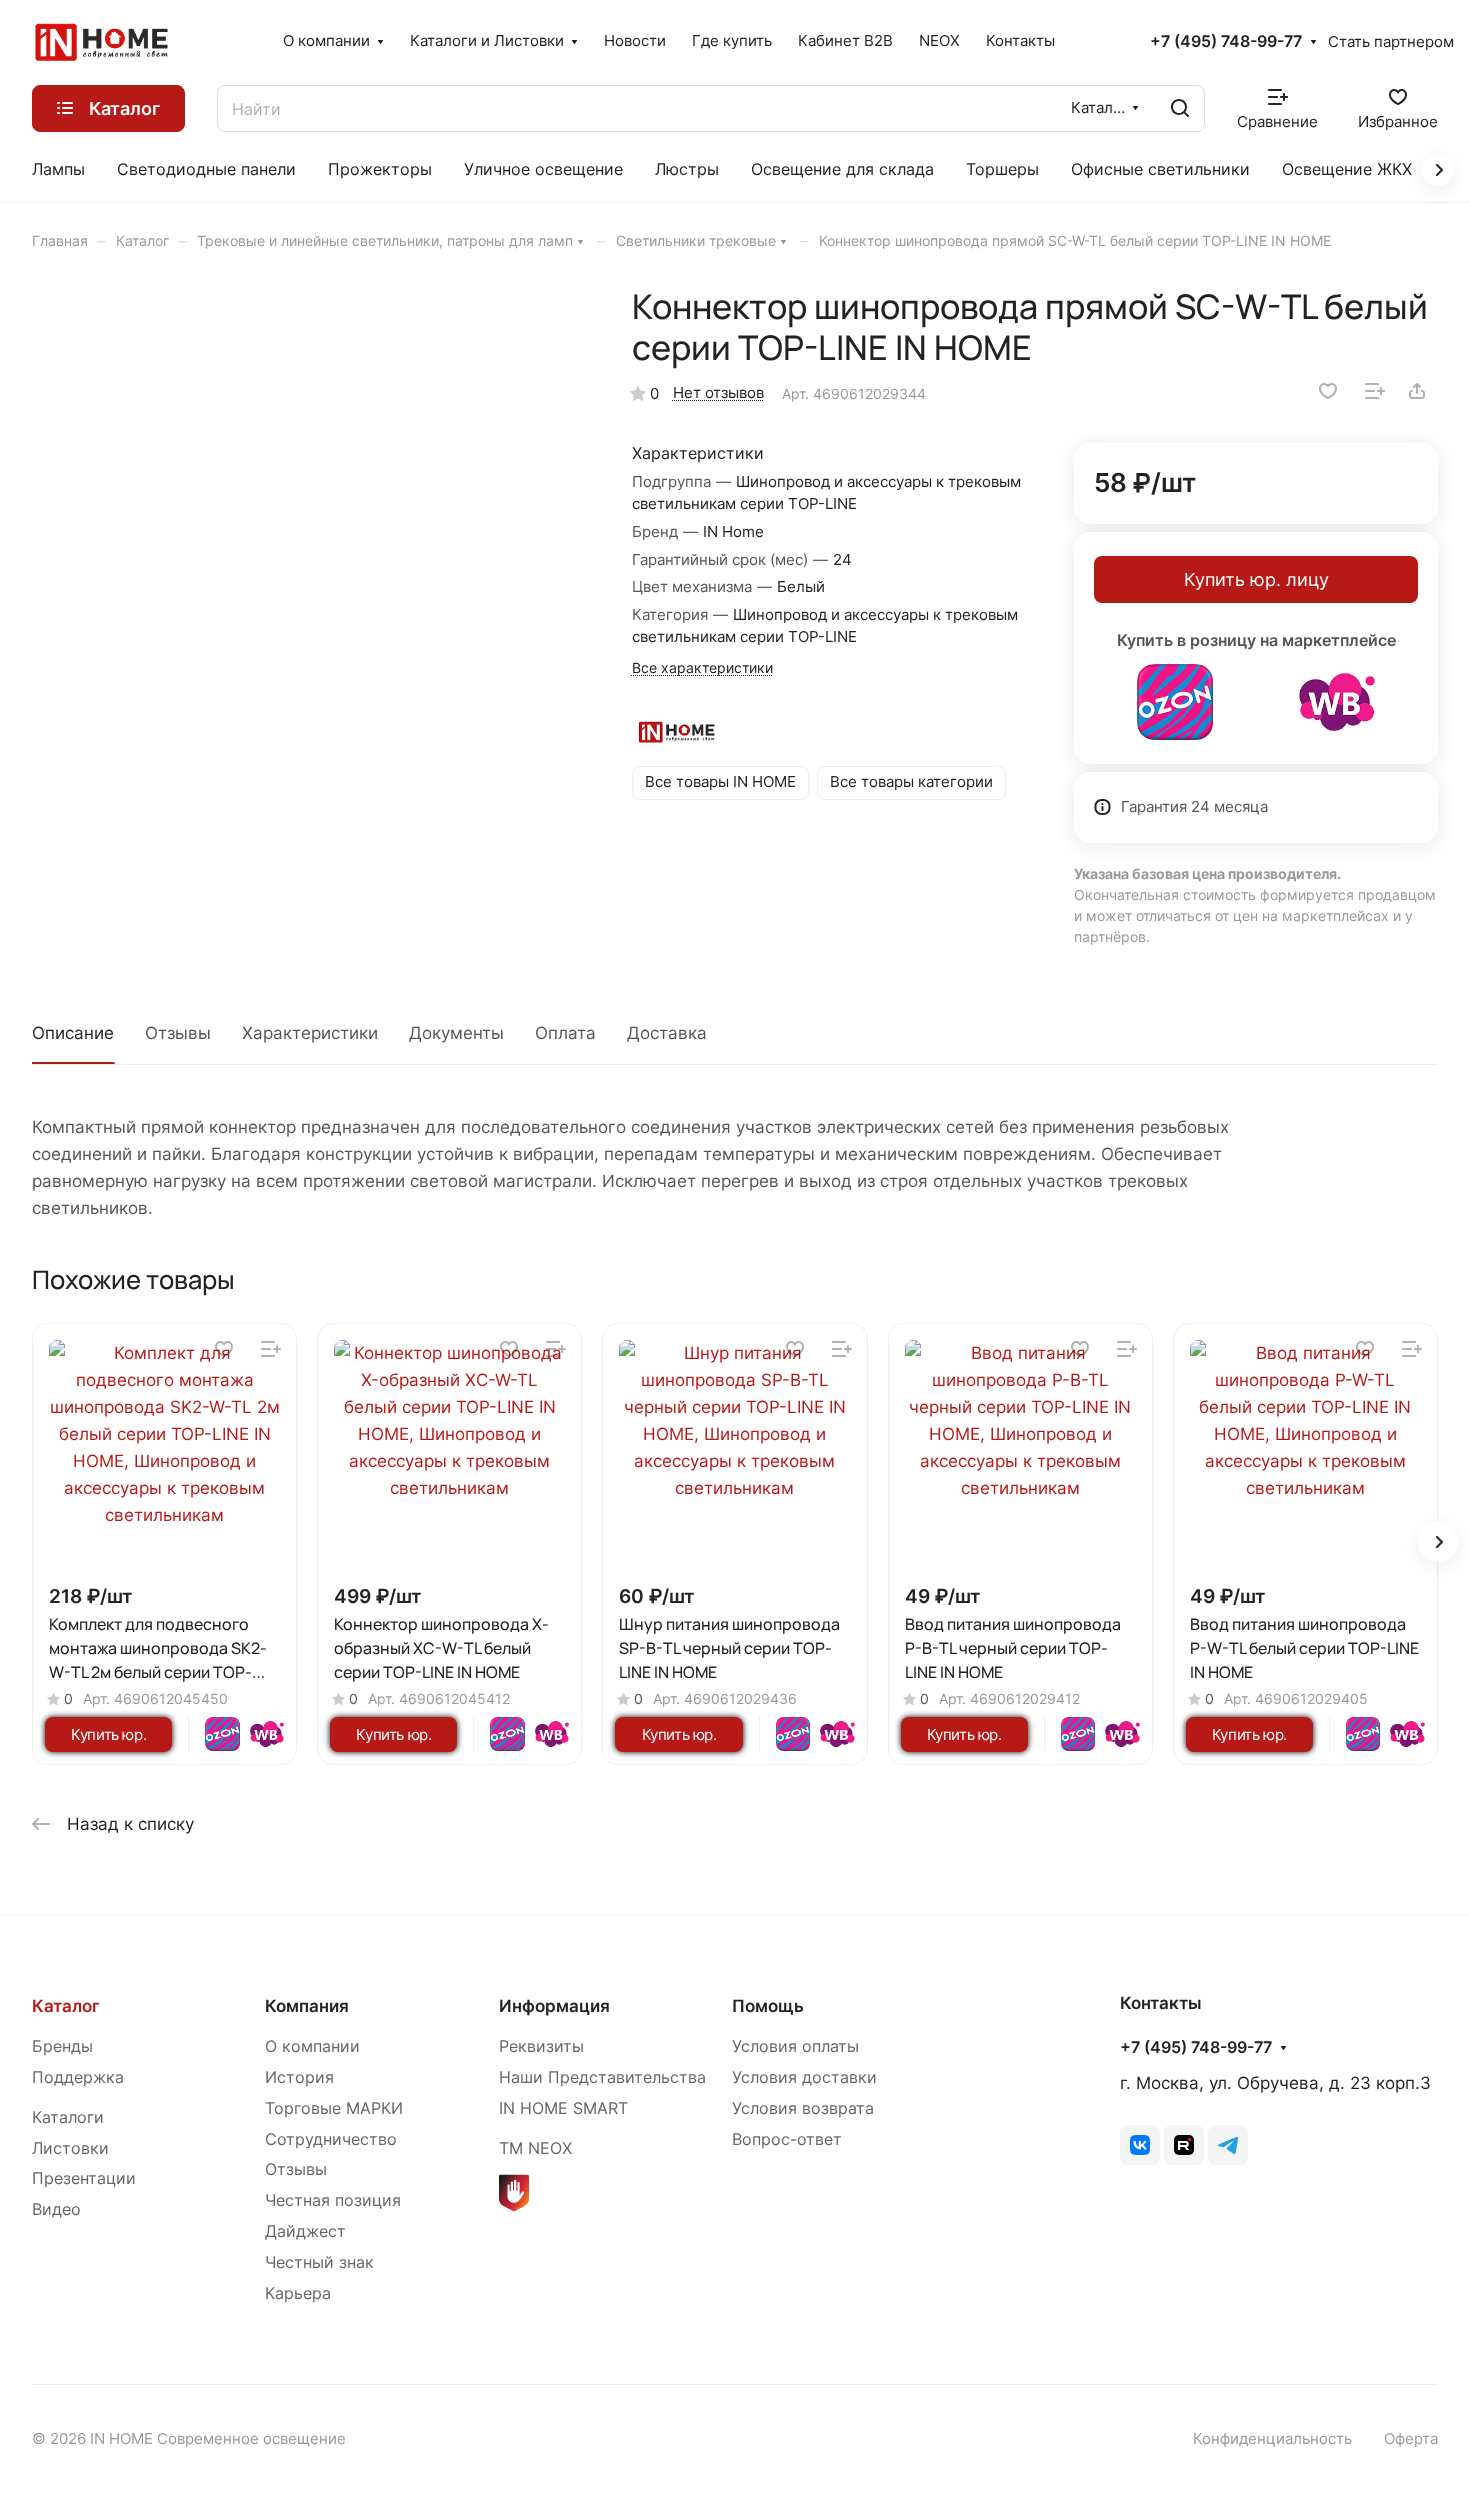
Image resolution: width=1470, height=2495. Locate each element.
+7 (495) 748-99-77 (1226, 42)
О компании (312, 2046)
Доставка (667, 1033)
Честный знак (319, 2262)
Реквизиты (541, 2046)
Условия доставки (804, 2077)
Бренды (62, 2046)
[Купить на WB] (1337, 702)
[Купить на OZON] (1175, 702)
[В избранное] (1328, 391)
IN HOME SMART (563, 2108)
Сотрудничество (331, 2139)
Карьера (298, 2293)
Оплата (565, 1033)
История (299, 2077)
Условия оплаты (795, 2046)
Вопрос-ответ (787, 2139)
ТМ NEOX (535, 2148)
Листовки (70, 2148)
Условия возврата (803, 2108)
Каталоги (68, 2117)
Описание (73, 1033)
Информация (554, 2006)
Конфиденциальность (1272, 2439)
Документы (456, 1033)
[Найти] (1180, 108)
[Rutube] (1184, 2145)
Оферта (1411, 2439)
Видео (56, 2209)
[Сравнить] (1375, 391)
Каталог (66, 2006)
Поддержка (78, 2077)
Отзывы (178, 1033)
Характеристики (310, 1033)
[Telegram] (1228, 2145)
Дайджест (305, 2231)
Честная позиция (333, 2200)
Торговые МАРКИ (334, 2108)
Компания (307, 2006)
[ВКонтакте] (1140, 2145)
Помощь (768, 2006)
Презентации (84, 2178)
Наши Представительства (602, 2077)
